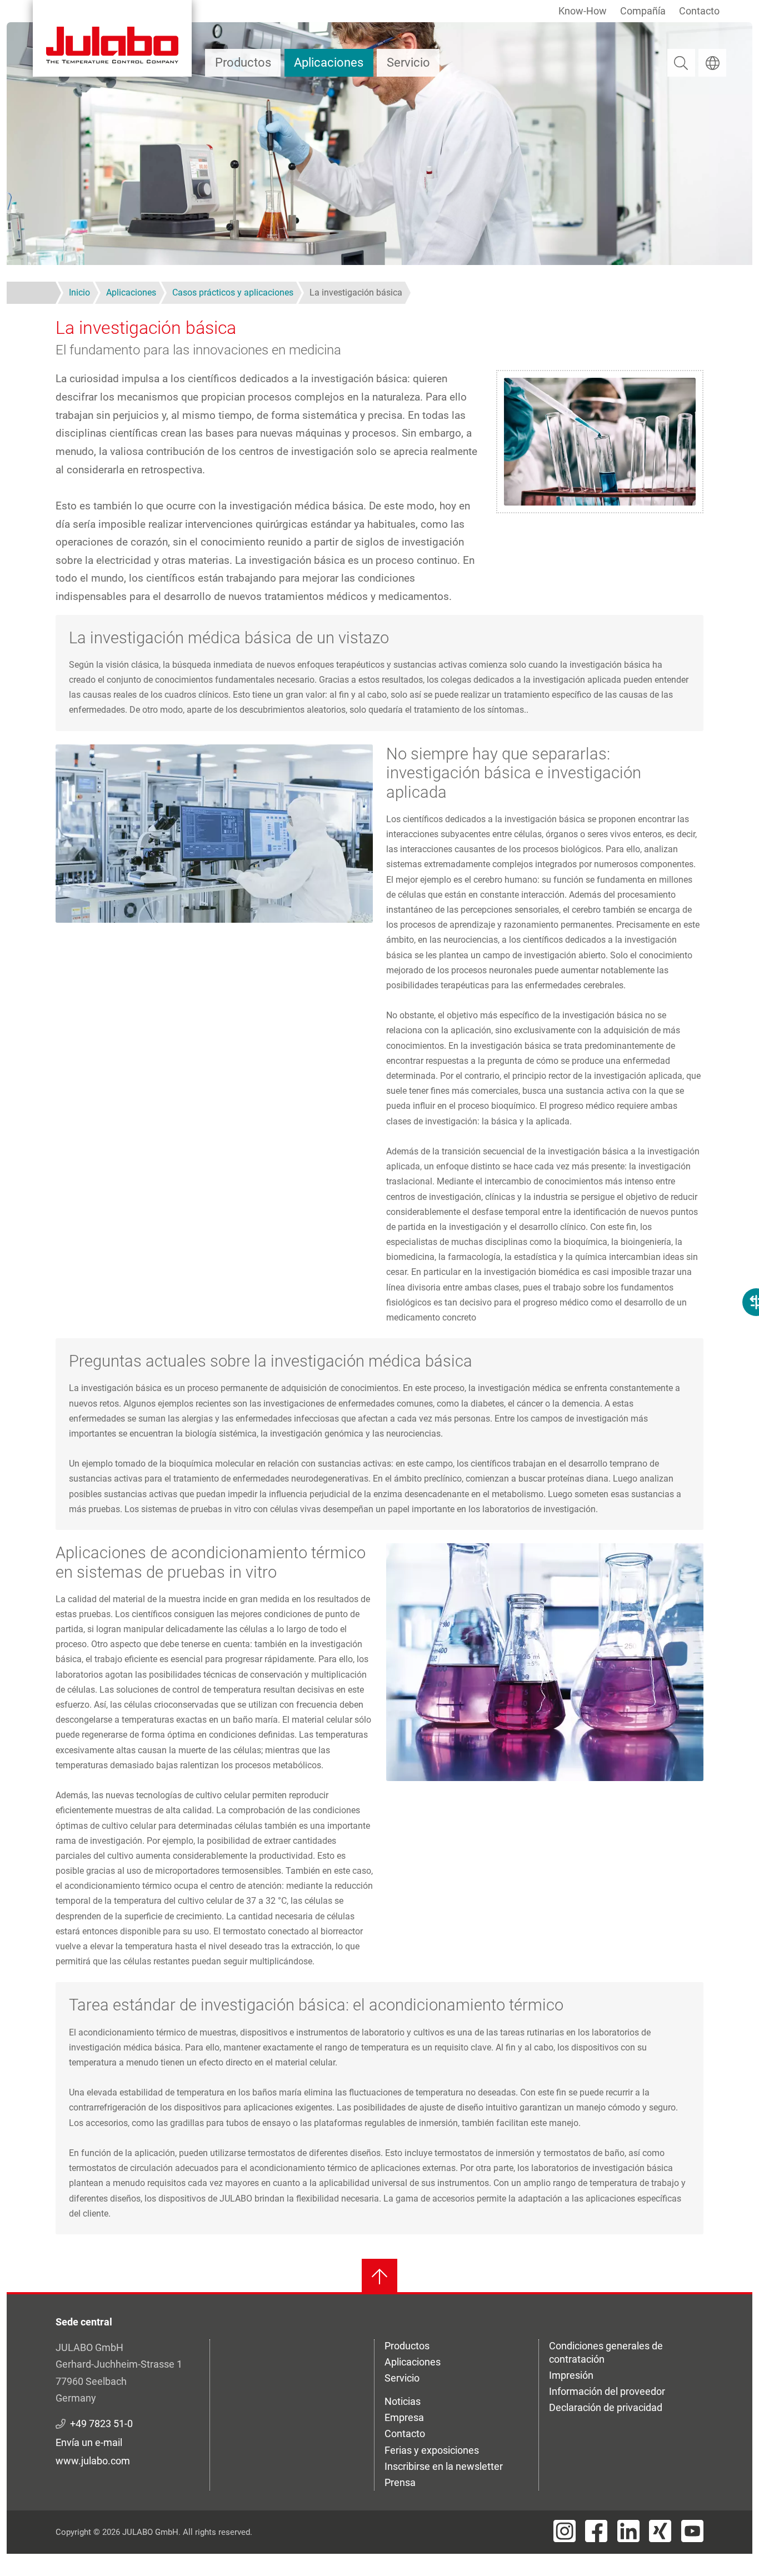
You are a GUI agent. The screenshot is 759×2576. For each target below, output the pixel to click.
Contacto (699, 11)
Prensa (400, 2482)
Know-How (583, 11)
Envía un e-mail (89, 2442)
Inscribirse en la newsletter (444, 2466)
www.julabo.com (93, 2461)
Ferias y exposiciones (432, 2450)
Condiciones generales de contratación (606, 2352)
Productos (243, 62)
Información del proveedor (607, 2391)
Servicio (408, 62)
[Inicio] (112, 38)
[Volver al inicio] (379, 2277)
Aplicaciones (329, 62)
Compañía (643, 11)
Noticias (403, 2401)
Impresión (571, 2375)
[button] (214, 832)
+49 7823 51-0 (101, 2424)
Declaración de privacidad (606, 2407)
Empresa (404, 2417)
